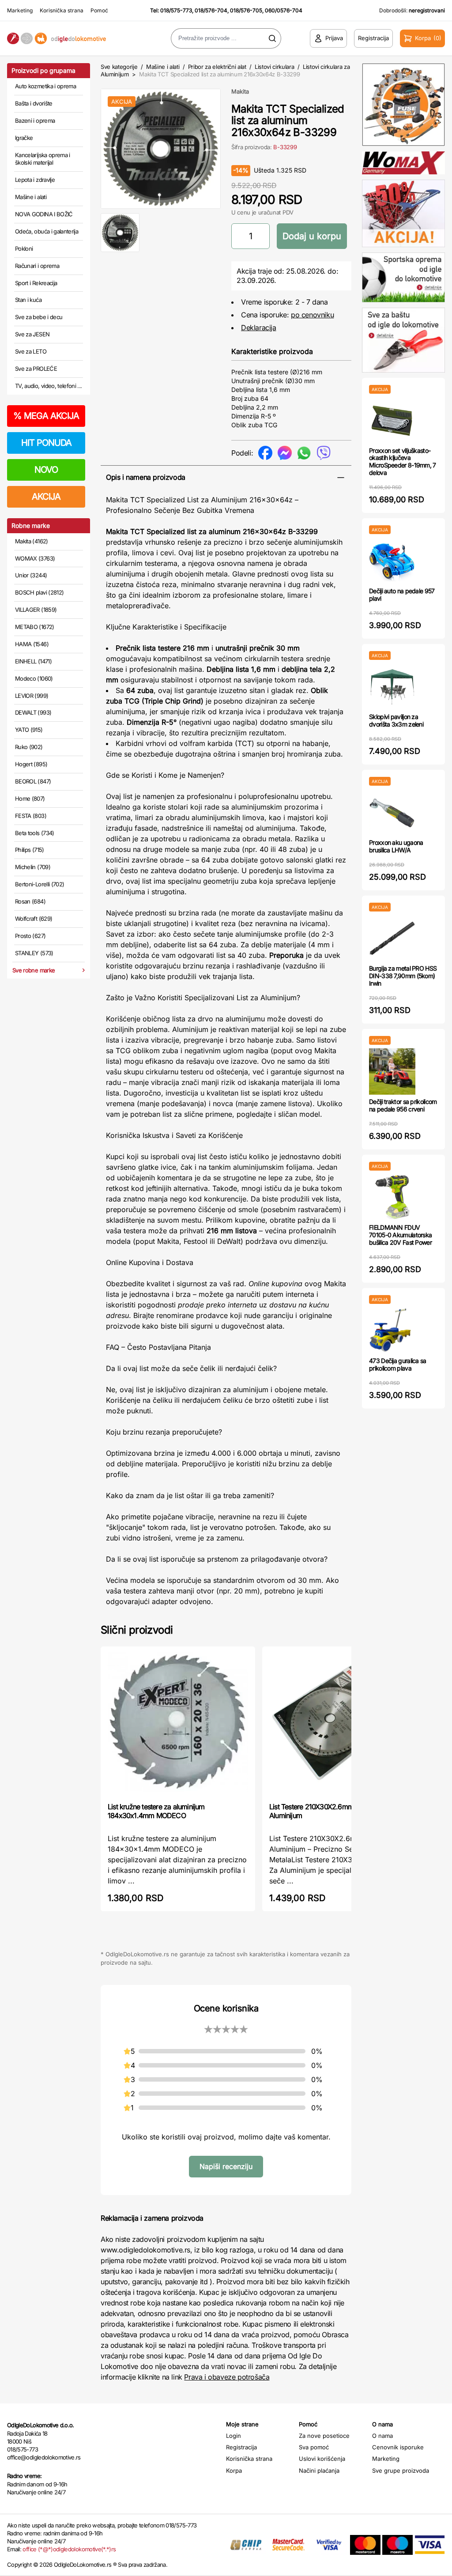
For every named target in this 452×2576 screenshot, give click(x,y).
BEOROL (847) (33, 781)
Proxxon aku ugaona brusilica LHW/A (396, 846)
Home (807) (30, 798)
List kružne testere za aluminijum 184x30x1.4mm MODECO (156, 1811)
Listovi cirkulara (274, 67)
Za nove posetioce (324, 2436)
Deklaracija (259, 328)
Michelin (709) (33, 867)
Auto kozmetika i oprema (45, 86)
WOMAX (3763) (35, 558)
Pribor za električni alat (217, 67)
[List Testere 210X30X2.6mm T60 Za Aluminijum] (339, 1723)
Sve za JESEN (32, 334)
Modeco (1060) (34, 678)
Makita (240, 91)
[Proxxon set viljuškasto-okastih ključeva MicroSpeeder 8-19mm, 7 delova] (392, 420)
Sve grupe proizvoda (401, 2471)
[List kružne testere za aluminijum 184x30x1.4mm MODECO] (178, 1723)
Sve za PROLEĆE (36, 369)
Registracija (241, 2447)
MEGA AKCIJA (46, 416)
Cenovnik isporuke (398, 2447)
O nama (382, 2436)
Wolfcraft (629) (34, 919)
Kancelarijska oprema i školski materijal (43, 159)
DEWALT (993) (33, 712)
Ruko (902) (29, 747)
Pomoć (99, 10)
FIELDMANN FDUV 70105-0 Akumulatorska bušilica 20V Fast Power (400, 1235)
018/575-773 (176, 10)
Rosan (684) (30, 901)
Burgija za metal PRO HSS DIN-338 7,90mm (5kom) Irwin (403, 976)
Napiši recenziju (226, 2166)
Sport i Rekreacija (36, 283)
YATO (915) (29, 730)
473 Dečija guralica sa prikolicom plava (398, 1364)
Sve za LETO (31, 351)
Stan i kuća (28, 300)
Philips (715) (30, 850)
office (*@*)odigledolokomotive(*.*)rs (69, 2549)
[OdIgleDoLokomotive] (56, 39)
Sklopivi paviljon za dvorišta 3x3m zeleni (396, 720)
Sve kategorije (119, 67)
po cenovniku (312, 315)
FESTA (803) (31, 816)
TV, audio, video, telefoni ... (49, 386)
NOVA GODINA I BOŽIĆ (44, 214)
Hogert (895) (31, 764)
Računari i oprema (37, 266)
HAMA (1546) (32, 644)
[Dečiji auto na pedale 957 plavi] (392, 561)
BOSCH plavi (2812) (39, 592)
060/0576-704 (284, 10)
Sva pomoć (314, 2447)
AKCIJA (46, 497)
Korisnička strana (62, 10)
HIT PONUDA (46, 443)
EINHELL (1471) (33, 661)
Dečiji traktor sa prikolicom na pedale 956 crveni (403, 1105)
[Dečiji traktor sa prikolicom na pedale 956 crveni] (392, 1071)
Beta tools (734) (35, 833)
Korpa (234, 2471)
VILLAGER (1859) (36, 610)
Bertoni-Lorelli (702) (40, 884)
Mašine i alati (31, 197)
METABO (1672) (35, 627)
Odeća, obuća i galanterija (47, 231)
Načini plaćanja (319, 2471)
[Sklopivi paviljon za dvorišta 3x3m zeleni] (392, 687)
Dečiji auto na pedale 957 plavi (402, 595)
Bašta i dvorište (34, 103)
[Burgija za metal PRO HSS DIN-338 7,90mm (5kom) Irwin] (392, 938)
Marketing (20, 10)
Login (234, 2436)
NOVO (46, 470)
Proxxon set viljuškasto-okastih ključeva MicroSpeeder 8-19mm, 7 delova (403, 461)
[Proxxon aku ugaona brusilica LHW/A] (392, 812)
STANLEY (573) (34, 953)
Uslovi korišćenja (322, 2459)
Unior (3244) (31, 575)
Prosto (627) (30, 936)
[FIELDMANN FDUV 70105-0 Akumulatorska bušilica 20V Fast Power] (392, 1197)
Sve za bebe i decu (39, 317)
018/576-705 (246, 10)
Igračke (24, 138)
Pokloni (24, 249)
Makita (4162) (32, 541)
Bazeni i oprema (35, 121)
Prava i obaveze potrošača (227, 2377)
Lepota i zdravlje (35, 180)
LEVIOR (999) (32, 696)
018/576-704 (211, 10)
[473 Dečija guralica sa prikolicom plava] (392, 1331)
